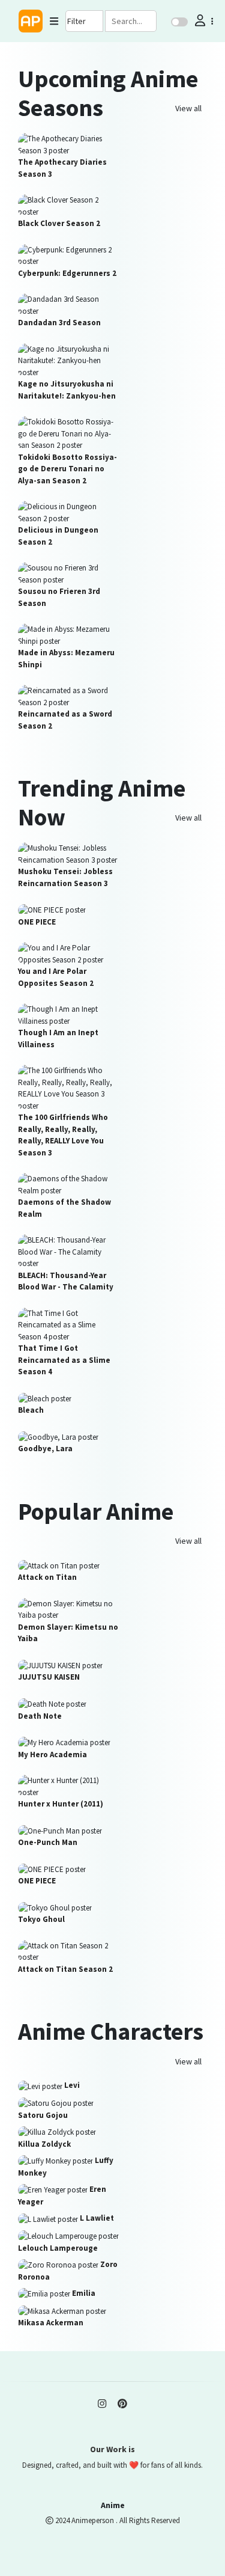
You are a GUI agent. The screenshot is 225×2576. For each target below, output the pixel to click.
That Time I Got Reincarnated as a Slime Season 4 (64, 1360)
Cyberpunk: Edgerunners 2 (67, 273)
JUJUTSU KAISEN (49, 1677)
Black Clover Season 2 (59, 223)
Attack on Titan (47, 1577)
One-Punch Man (48, 1842)
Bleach (31, 1410)
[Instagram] (102, 2403)
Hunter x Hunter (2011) (61, 1804)
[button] (203, 21)
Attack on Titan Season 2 (65, 1969)
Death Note (40, 1716)
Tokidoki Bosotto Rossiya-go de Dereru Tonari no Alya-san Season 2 (67, 469)
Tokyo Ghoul (41, 1919)
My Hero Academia (52, 1755)
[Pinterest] (122, 2403)
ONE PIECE (37, 922)
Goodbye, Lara (45, 1449)
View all (188, 108)
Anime (113, 2505)
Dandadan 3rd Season (59, 323)
